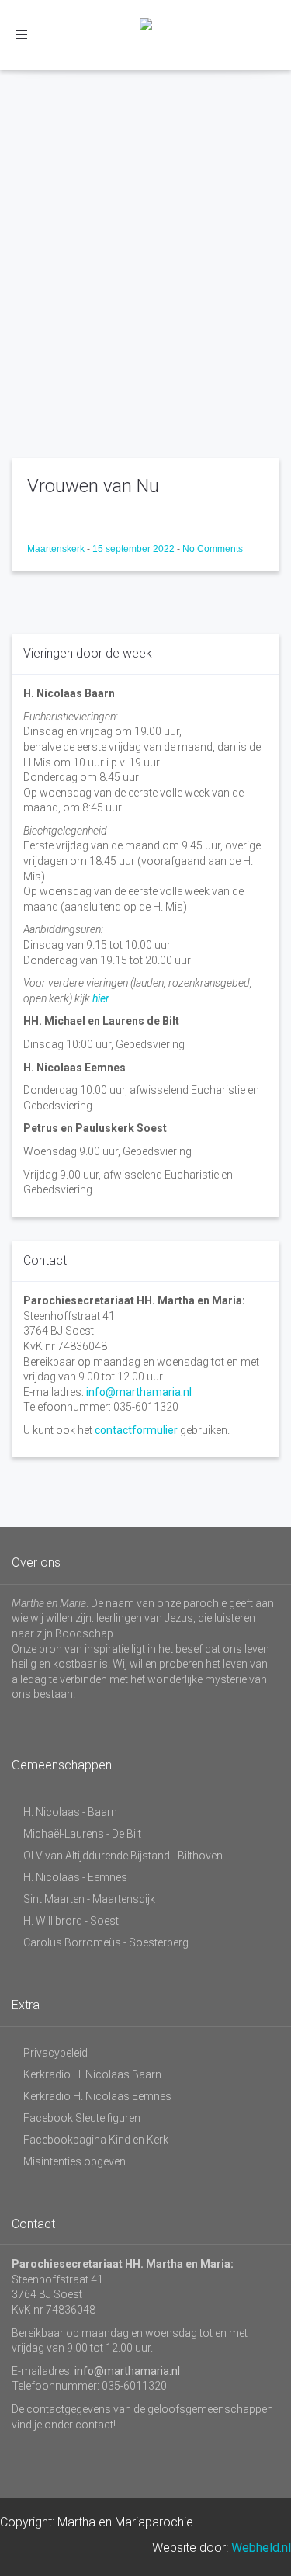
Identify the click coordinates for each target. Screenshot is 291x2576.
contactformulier (136, 1430)
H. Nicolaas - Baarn (70, 1812)
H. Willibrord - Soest (71, 1921)
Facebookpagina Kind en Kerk (96, 2140)
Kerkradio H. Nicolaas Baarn (92, 2074)
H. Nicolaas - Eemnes (75, 1877)
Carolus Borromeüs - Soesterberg (106, 1942)
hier (101, 998)
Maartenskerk (57, 549)
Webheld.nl (261, 2548)
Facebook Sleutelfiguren (82, 2118)
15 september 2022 (135, 549)
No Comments (213, 549)
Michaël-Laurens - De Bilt (82, 1834)
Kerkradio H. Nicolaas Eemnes (97, 2096)
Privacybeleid (55, 2053)
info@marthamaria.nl (139, 1392)
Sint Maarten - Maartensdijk (89, 1899)
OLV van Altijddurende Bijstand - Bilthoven (123, 1856)
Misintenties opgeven (74, 2161)
